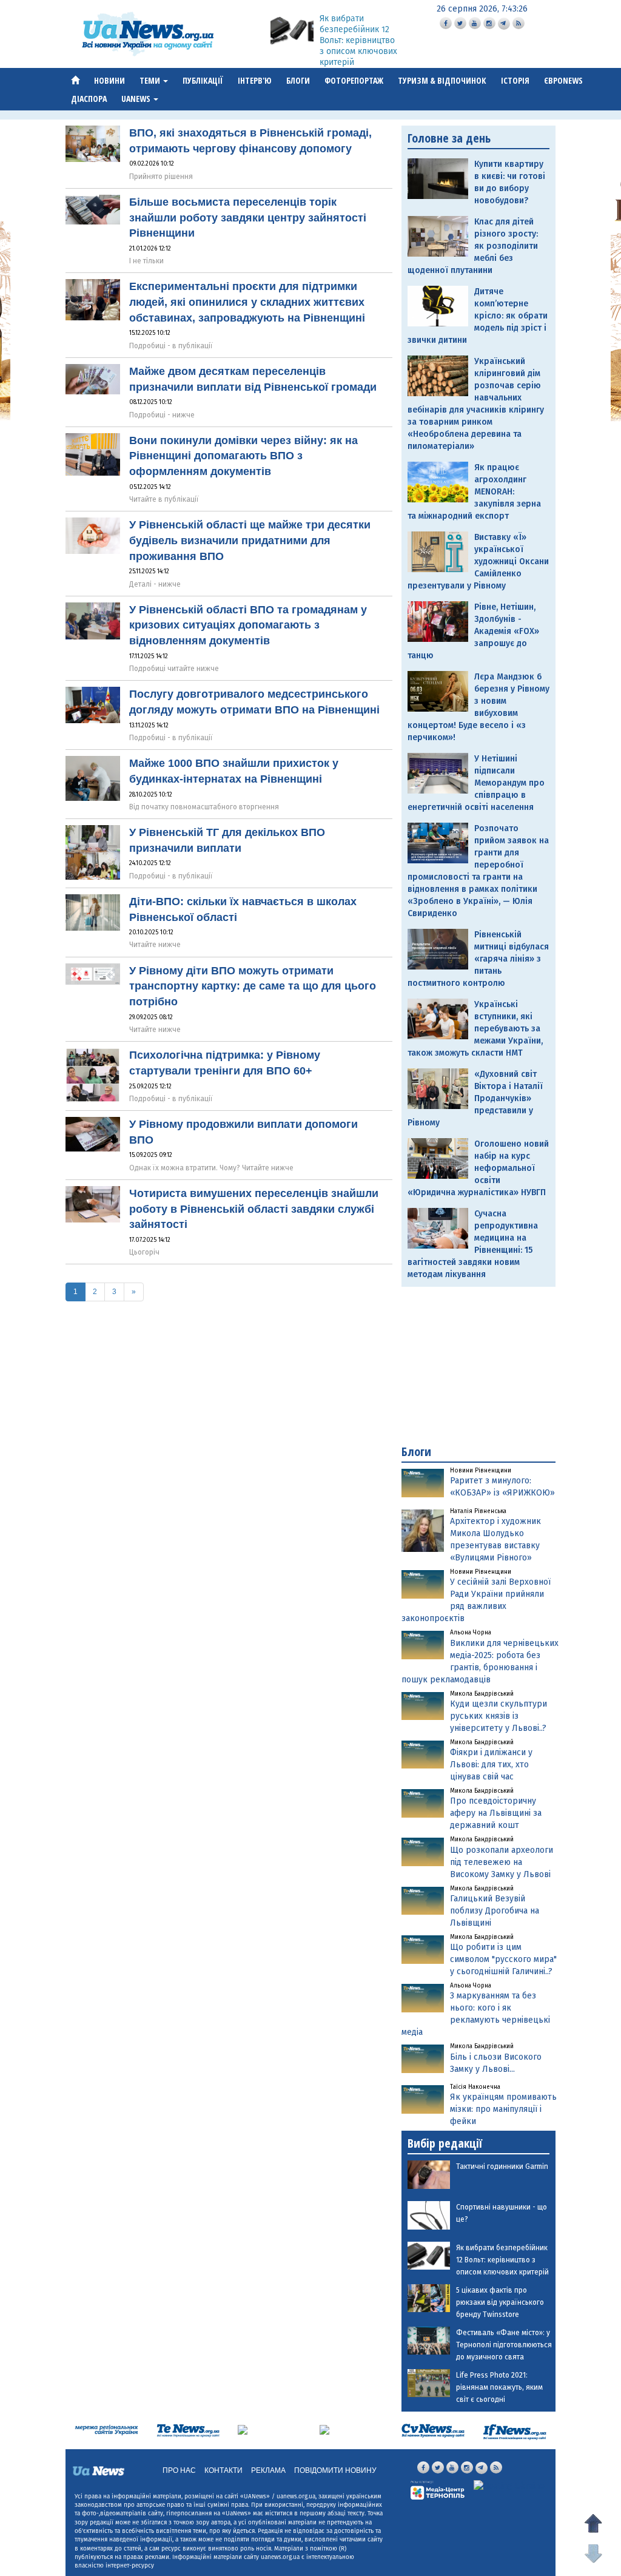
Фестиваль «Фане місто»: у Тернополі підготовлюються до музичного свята (504, 2345)
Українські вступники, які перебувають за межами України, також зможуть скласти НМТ (475, 1029)
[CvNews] (433, 2430)
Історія (515, 80)
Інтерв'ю (255, 80)
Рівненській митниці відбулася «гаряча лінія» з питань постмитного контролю (478, 959)
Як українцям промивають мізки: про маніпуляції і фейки (503, 2109)
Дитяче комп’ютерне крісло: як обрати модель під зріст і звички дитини (478, 316)
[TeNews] (188, 2430)
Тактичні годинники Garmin (502, 2166)
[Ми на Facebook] (446, 23)
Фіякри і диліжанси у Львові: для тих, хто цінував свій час (491, 1765)
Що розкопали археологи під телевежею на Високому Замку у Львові (502, 1862)
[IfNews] (515, 2431)
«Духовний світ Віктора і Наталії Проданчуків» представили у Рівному (475, 1098)
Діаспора (89, 99)
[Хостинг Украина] (509, 2486)
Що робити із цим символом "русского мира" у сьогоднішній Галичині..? (503, 1959)
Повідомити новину (335, 2470)
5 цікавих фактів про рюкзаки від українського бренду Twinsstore (500, 2302)
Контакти (223, 2470)
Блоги (298, 80)
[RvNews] (243, 2429)
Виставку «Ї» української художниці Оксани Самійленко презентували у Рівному (478, 561)
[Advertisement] (478, 1366)
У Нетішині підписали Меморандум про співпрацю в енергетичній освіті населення (476, 783)
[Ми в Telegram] (504, 24)
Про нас (179, 2470)
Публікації (203, 80)
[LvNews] (324, 2429)
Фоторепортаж (354, 80)
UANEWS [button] (137, 99)
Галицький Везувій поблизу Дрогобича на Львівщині (495, 1911)
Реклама (268, 2470)
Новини (109, 80)
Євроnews (563, 80)
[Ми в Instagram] (489, 23)
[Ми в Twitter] (460, 23)
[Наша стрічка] (519, 23)
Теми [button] (151, 80)
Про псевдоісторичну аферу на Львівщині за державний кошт (496, 1813)
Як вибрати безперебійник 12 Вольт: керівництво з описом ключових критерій (358, 40)
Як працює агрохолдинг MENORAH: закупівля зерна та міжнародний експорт (474, 492)
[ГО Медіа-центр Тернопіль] (438, 2490)
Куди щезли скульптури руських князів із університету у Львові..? (498, 1716)
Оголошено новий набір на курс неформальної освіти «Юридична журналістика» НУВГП (478, 1168)
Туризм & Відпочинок (442, 80)
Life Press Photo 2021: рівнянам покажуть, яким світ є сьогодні (499, 2387)
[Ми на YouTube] (475, 23)
